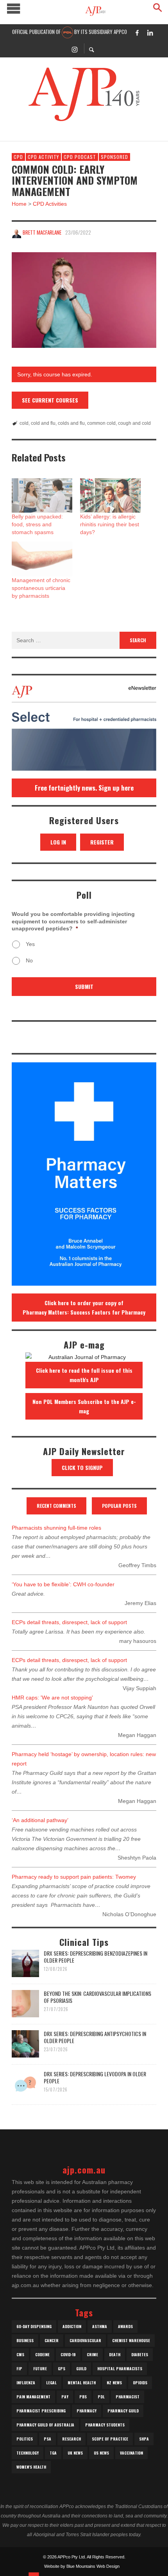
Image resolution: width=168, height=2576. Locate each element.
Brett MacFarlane (42, 232)
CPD (18, 157)
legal (51, 2383)
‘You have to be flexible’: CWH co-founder (63, 1584)
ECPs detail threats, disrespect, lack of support (69, 1622)
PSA (47, 2439)
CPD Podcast (80, 157)
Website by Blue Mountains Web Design (82, 2566)
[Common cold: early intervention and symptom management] (84, 300)
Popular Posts (119, 1506)
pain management (33, 2397)
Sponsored (114, 157)
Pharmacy (87, 2411)
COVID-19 (68, 2354)
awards (125, 2326)
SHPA (144, 2439)
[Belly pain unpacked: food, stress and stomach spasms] (42, 496)
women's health (31, 2467)
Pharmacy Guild (123, 2411)
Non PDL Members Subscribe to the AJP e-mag (84, 1406)
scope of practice (110, 2439)
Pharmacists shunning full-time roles (56, 1528)
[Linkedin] (150, 32)
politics (25, 2439)
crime (92, 2354)
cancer (52, 2340)
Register (102, 842)
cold (24, 423)
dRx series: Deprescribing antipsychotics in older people (95, 2037)
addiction (72, 2326)
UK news (75, 2453)
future (40, 2368)
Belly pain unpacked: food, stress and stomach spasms (37, 524)
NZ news (114, 2383)
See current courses (50, 400)
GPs (62, 2368)
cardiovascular (85, 2340)
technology (28, 2453)
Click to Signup (82, 1467)
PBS (83, 2397)
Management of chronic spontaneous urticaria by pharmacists (41, 588)
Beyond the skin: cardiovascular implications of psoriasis (97, 1997)
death (115, 2354)
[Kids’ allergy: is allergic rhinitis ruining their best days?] (110, 496)
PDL (101, 2397)
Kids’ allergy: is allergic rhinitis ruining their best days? (110, 524)
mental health (82, 2383)
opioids (140, 2383)
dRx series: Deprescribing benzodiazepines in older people (96, 1957)
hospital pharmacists (120, 2368)
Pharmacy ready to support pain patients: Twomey (74, 1877)
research (71, 2439)
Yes (30, 944)
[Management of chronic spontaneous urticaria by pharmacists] (42, 559)
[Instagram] (75, 49)
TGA (53, 2453)
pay (65, 2397)
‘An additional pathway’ (40, 1820)
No (29, 960)
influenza (26, 2383)
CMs (20, 2354)
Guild (81, 2368)
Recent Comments (56, 1506)
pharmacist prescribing (41, 2411)
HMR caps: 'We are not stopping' (52, 1698)
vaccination (131, 2453)
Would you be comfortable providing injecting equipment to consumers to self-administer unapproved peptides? (73, 921)
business (25, 2340)
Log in (58, 842)
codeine (42, 2354)
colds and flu (71, 423)
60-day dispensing (34, 2326)
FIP (19, 2368)
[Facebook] (137, 32)
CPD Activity (43, 157)
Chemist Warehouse (131, 2340)
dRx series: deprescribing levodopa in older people (95, 2077)
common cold (101, 423)
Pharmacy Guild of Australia (45, 2425)
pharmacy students (105, 2425)
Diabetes (140, 2354)
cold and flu (43, 423)
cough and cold (134, 423)
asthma (100, 2326)
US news (101, 2453)
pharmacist (128, 2397)
